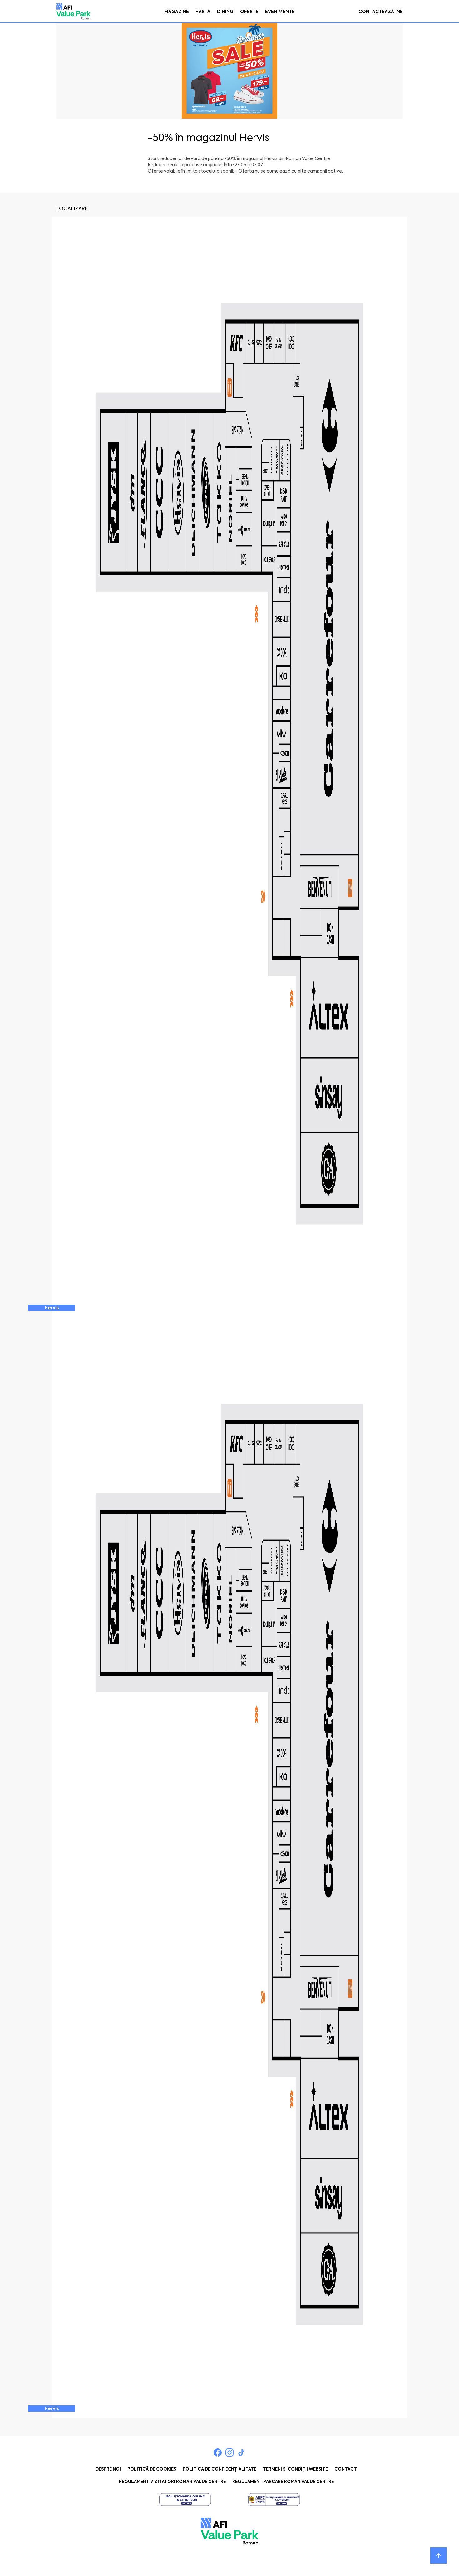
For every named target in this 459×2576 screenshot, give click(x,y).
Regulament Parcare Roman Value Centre (283, 2482)
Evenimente (280, 12)
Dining (225, 12)
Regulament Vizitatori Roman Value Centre (172, 2482)
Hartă (203, 12)
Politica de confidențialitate (220, 2469)
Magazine (177, 12)
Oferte (249, 12)
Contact (346, 2469)
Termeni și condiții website (295, 2469)
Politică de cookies (152, 2469)
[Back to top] (438, 2555)
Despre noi (108, 2469)
